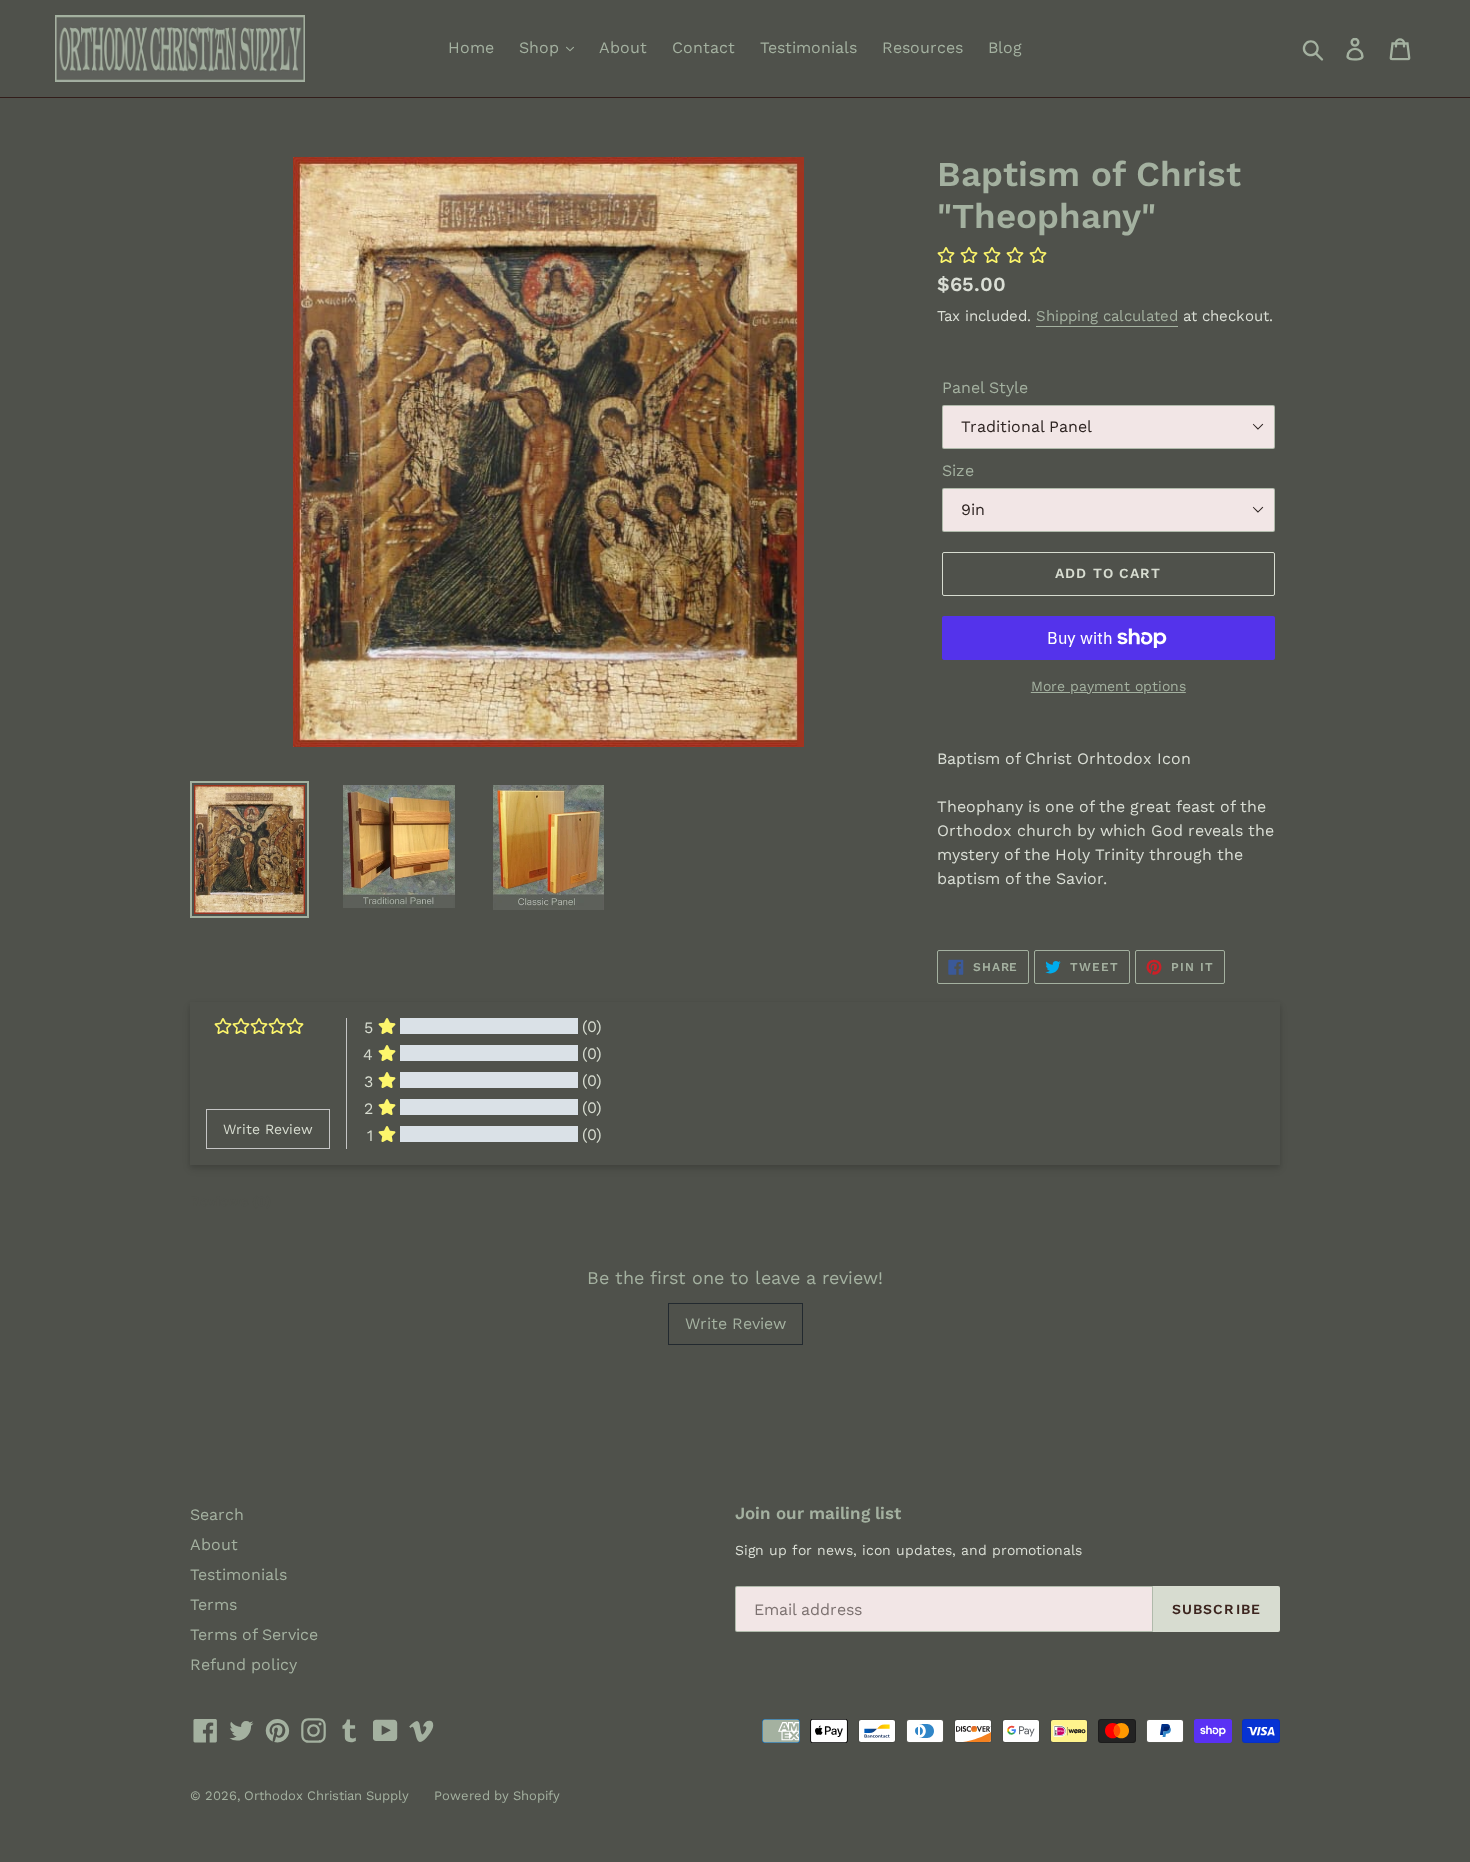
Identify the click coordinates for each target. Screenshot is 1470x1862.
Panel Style (985, 387)
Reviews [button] (230, 1201)
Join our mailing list (818, 1513)
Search (217, 1514)
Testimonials (808, 47)
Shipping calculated (1107, 316)
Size (958, 470)
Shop (541, 47)
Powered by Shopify (497, 1795)
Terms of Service (254, 1634)
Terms (213, 1604)
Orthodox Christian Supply (326, 1795)
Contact (703, 47)
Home (471, 47)
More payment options (1108, 686)
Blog (1005, 47)
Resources (922, 47)
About (623, 47)
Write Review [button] (268, 1129)
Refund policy (243, 1664)
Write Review (735, 1323)
